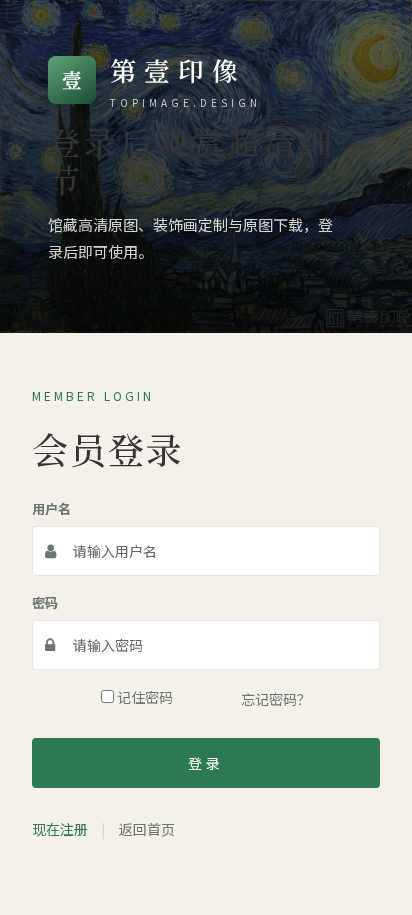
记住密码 (143, 697)
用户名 (51, 508)
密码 (45, 602)
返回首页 (147, 829)
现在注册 (60, 829)
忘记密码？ (276, 699)
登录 (206, 763)
